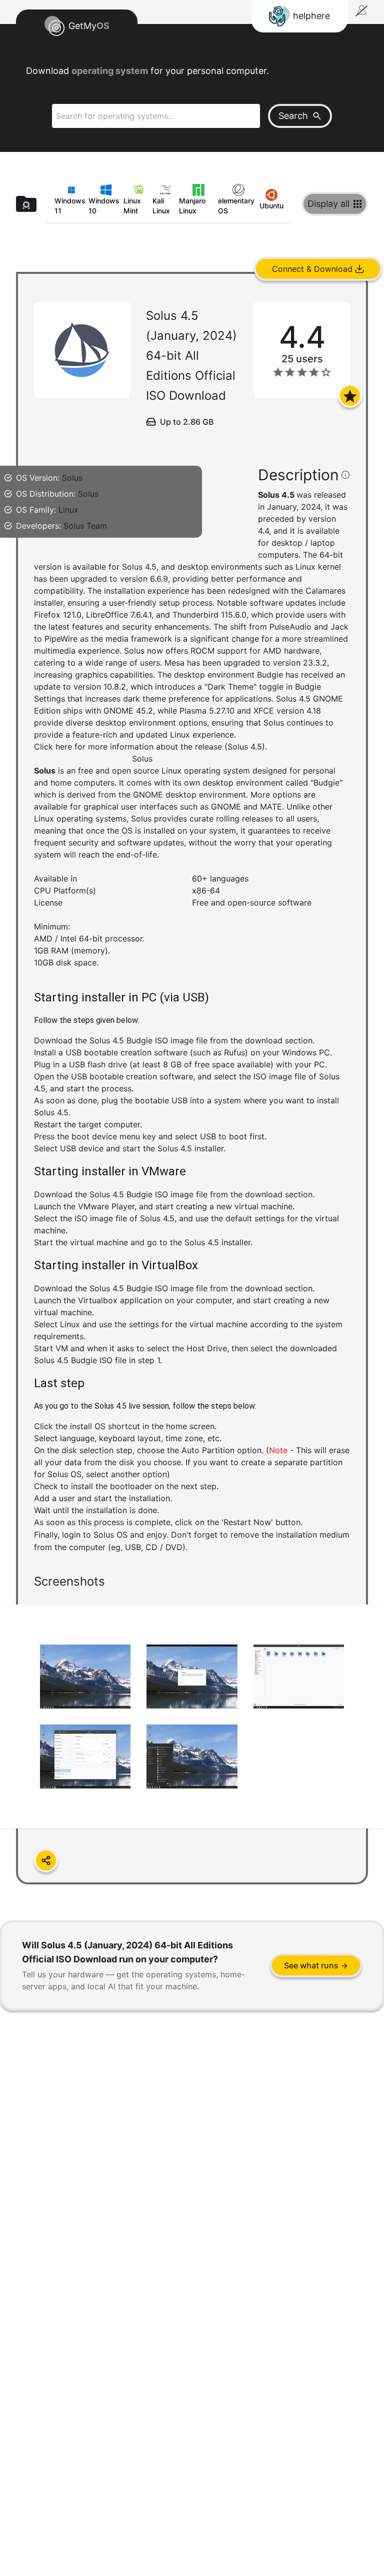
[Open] (350, 396)
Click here (53, 747)
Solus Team (85, 526)
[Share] (46, 1860)
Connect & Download (312, 269)
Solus (72, 478)
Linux (68, 510)
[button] (192, 1088)
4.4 (263, 531)
